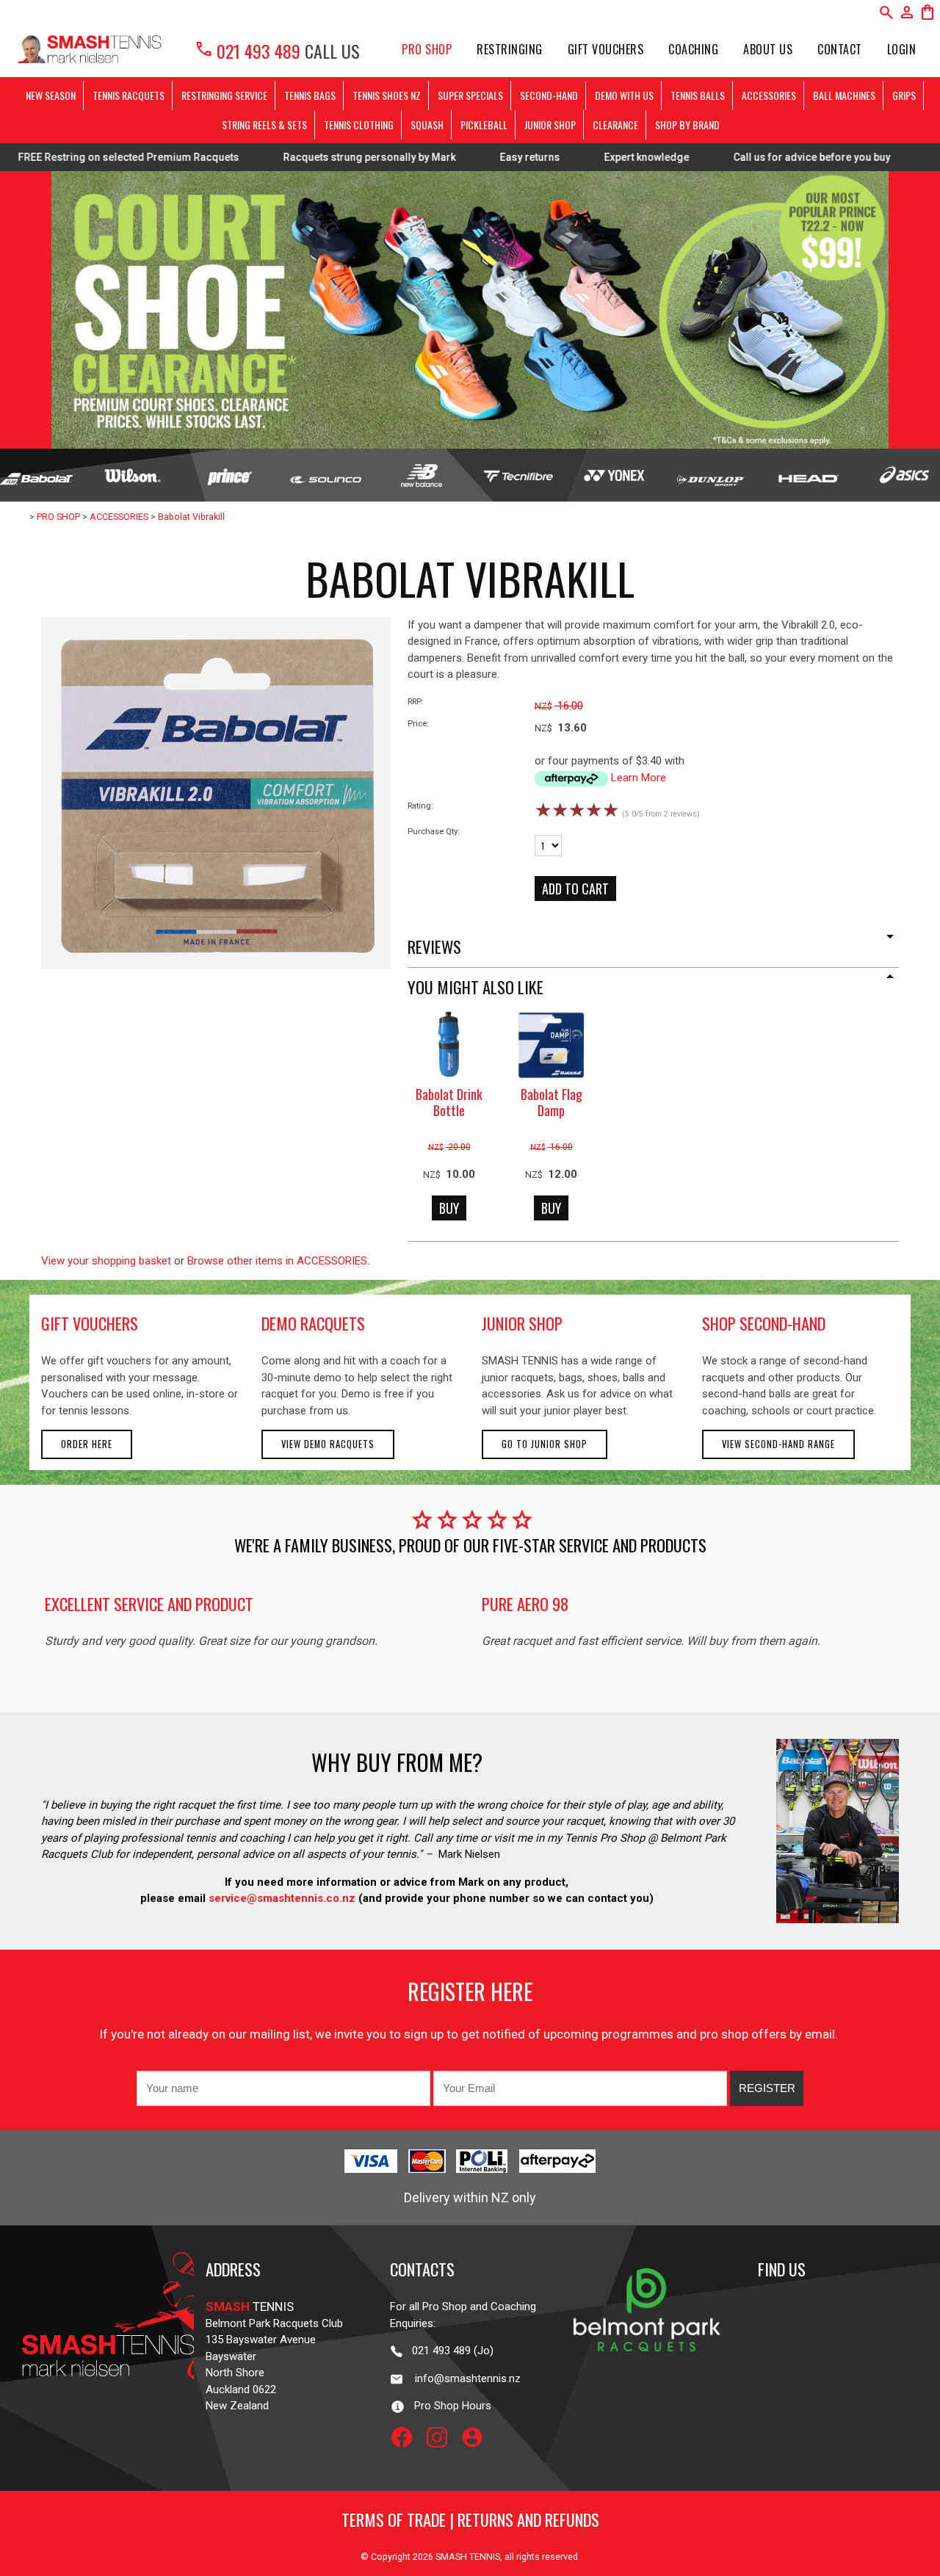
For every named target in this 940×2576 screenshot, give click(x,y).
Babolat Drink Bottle (449, 1103)
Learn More (639, 778)
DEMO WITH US (624, 95)
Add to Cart (575, 889)
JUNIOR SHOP (550, 124)
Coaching (693, 49)
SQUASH (427, 124)
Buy (449, 1208)
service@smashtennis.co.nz (281, 1898)
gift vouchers (90, 1323)
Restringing (510, 49)
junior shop (522, 1323)
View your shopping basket (106, 1261)
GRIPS (904, 95)
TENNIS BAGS (310, 95)
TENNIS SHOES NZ (387, 95)
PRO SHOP (427, 49)
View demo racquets (328, 1444)
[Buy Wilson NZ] (133, 475)
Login (902, 49)
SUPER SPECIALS (470, 95)
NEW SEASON (51, 95)
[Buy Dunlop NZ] (711, 475)
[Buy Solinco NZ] (326, 475)
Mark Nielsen (469, 1854)
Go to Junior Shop (545, 1444)
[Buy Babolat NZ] (36, 475)
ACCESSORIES (769, 95)
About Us (768, 49)
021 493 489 (247, 51)
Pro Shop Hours (448, 2406)
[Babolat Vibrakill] (216, 966)
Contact (840, 49)
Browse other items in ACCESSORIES (277, 1261)
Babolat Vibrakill (191, 517)
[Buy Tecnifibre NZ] (518, 475)
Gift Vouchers (606, 49)
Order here (87, 1444)
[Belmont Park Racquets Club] (647, 2376)
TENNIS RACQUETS (129, 95)
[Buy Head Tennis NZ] (807, 475)
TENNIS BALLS (698, 95)
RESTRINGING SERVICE (224, 95)
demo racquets (313, 1323)
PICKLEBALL (484, 124)
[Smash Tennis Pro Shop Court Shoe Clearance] (470, 310)
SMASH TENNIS (468, 2557)
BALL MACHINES (844, 95)
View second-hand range (778, 1444)
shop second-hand (764, 1323)
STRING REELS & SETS (264, 124)
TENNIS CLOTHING (359, 124)
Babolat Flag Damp (552, 1103)
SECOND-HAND (549, 95)
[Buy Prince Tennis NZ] (229, 475)
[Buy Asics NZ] (904, 475)
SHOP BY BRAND (687, 124)
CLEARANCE (615, 124)
